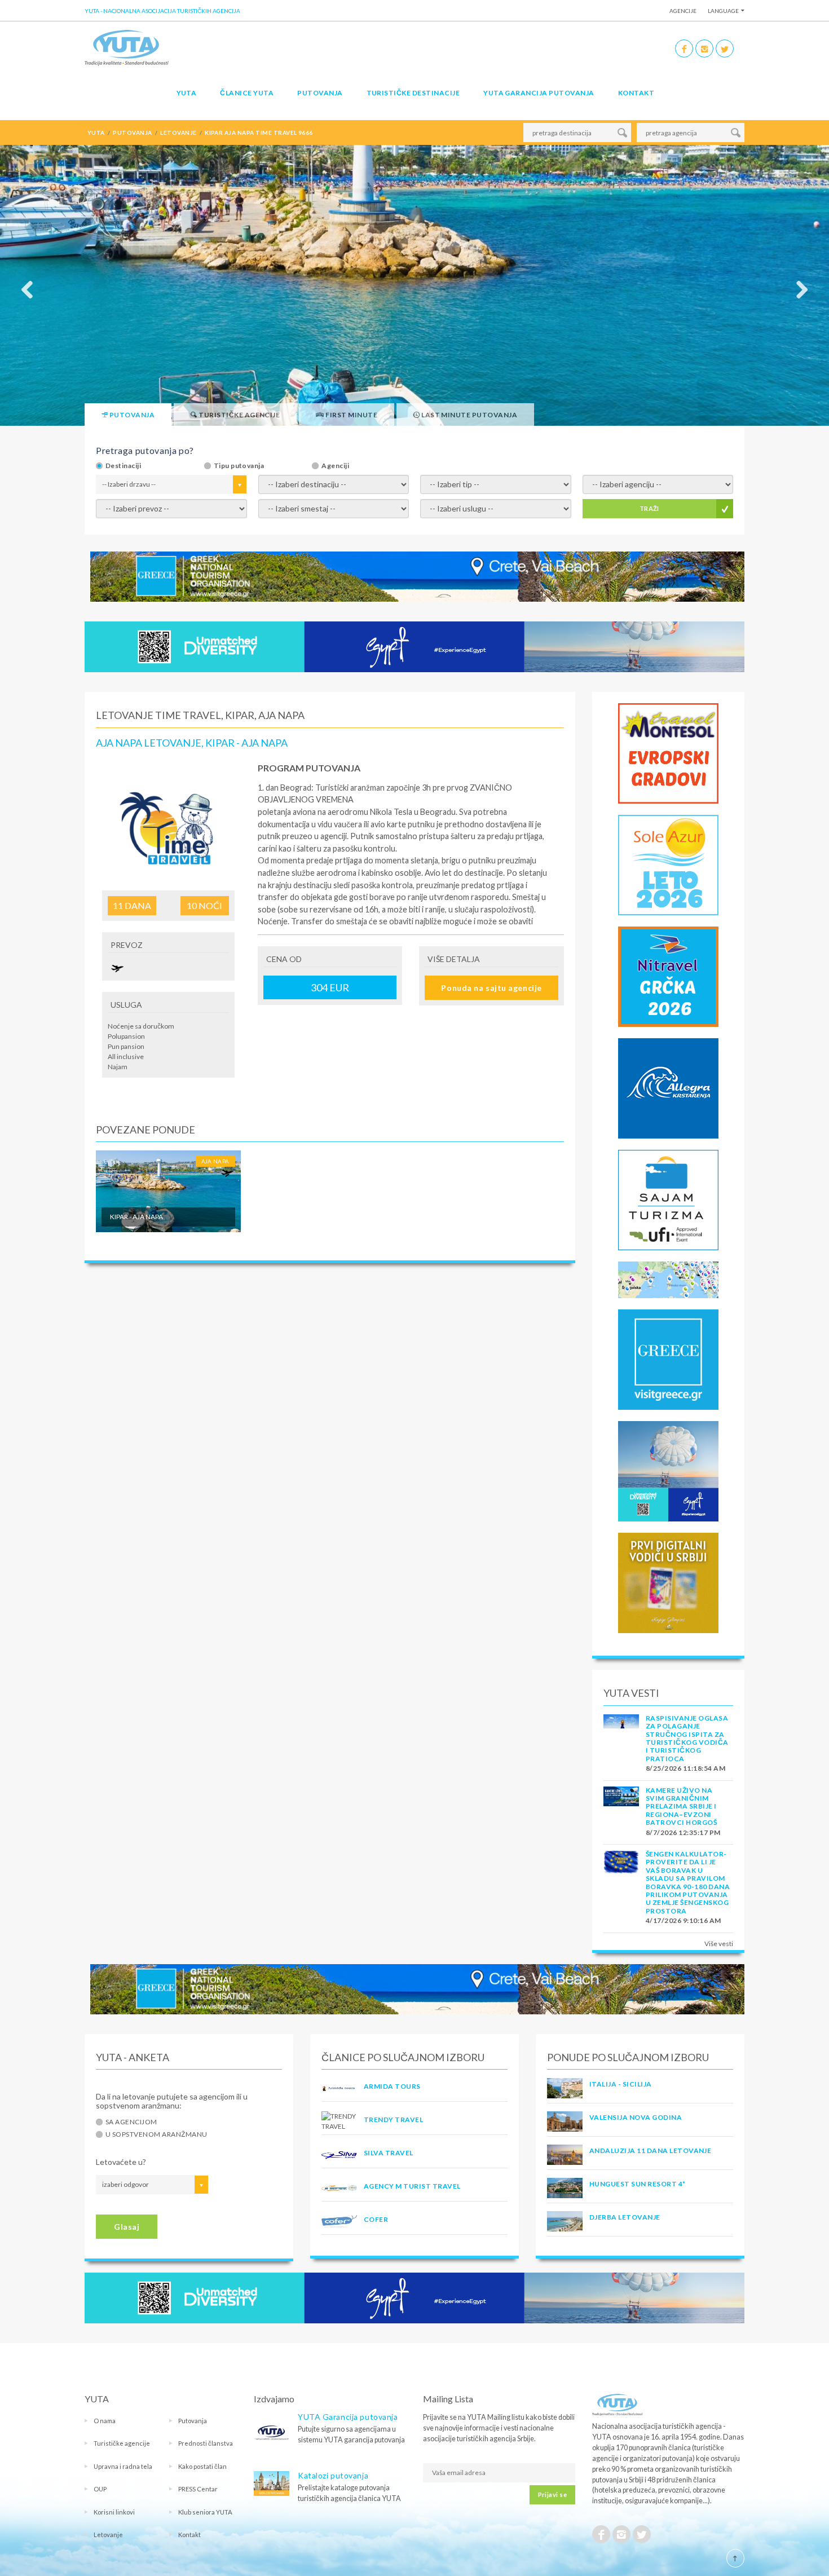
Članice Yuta (247, 93)
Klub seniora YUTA (205, 2512)
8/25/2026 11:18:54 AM (685, 1768)
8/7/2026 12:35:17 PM (683, 1832)
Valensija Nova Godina (636, 2117)
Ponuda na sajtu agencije (491, 988)
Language (723, 11)
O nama (105, 2421)
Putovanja (320, 93)
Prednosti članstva (206, 2443)
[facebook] (684, 48)
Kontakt (636, 93)
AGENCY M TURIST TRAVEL (412, 2186)
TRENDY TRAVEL (393, 2120)
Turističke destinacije (413, 93)
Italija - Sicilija (621, 2084)
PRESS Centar (198, 2489)
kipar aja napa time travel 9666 (259, 133)
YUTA (187, 93)
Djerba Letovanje (625, 2217)
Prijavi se (552, 2495)
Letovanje (108, 2535)
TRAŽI (649, 508)
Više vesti (719, 1944)
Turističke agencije (122, 2443)
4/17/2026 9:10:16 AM (684, 1920)
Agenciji (335, 466)
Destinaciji (123, 466)
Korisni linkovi (114, 2512)
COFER (376, 2219)
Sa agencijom (131, 2122)
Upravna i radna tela (123, 2466)
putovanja (132, 133)
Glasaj (127, 2227)
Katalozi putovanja (333, 2475)
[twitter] (725, 48)
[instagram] (704, 48)
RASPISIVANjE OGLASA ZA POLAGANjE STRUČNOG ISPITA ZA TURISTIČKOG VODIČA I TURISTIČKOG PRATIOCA (687, 1738)
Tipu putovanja (239, 466)
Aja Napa (215, 1161)
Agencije (683, 11)
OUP (100, 2489)
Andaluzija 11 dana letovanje (650, 2151)
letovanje (178, 133)
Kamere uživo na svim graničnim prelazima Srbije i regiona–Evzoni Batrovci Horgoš (681, 1807)
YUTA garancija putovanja (539, 93)
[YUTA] (127, 47)
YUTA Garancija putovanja (348, 2417)
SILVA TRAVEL (389, 2153)
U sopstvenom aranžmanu (156, 2134)
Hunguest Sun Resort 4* (638, 2184)
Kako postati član (202, 2466)
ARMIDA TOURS (392, 2086)
